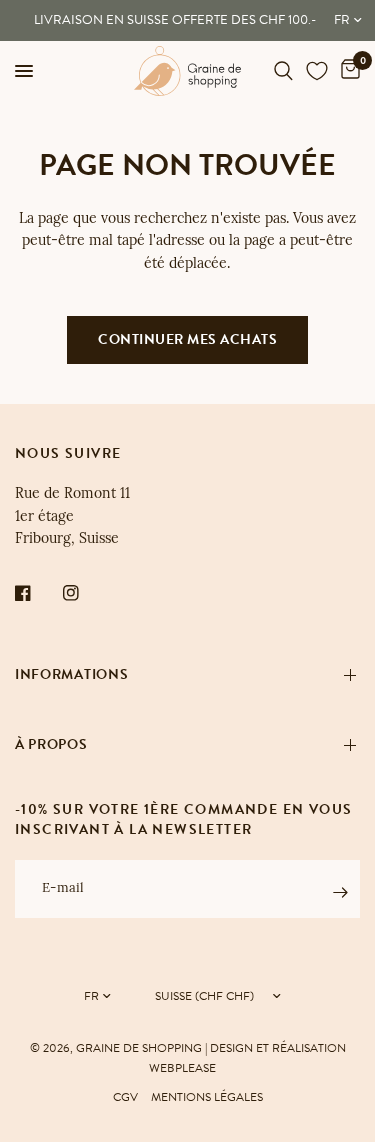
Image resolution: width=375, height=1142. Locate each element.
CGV (125, 1097)
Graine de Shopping (139, 1048)
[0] (347, 71)
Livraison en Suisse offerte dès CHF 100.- (175, 20)
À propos (51, 744)
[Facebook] (37, 593)
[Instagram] (85, 593)
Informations (71, 674)
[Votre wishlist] (317, 71)
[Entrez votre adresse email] (340, 892)
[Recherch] (283, 71)
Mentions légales (207, 1097)
